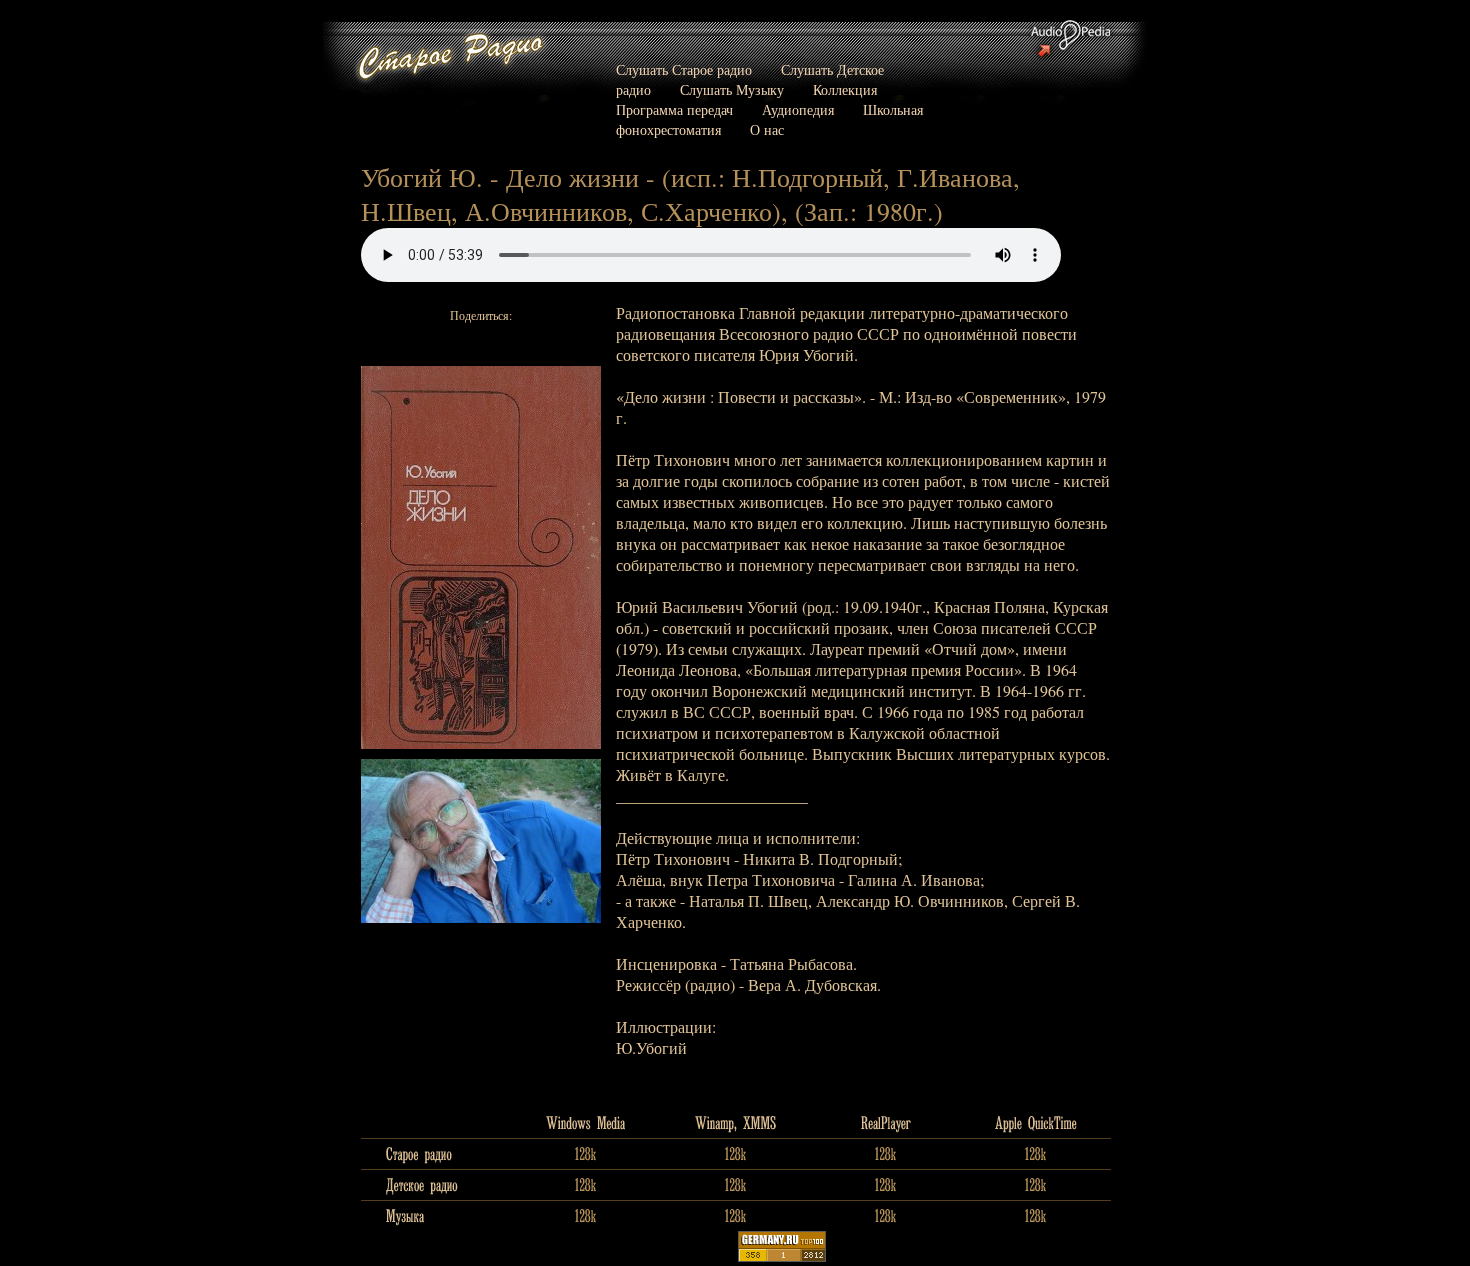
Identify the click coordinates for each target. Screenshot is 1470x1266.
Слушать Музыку (732, 89)
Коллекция (845, 89)
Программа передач (674, 109)
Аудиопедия (798, 109)
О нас (767, 129)
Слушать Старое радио (684, 69)
